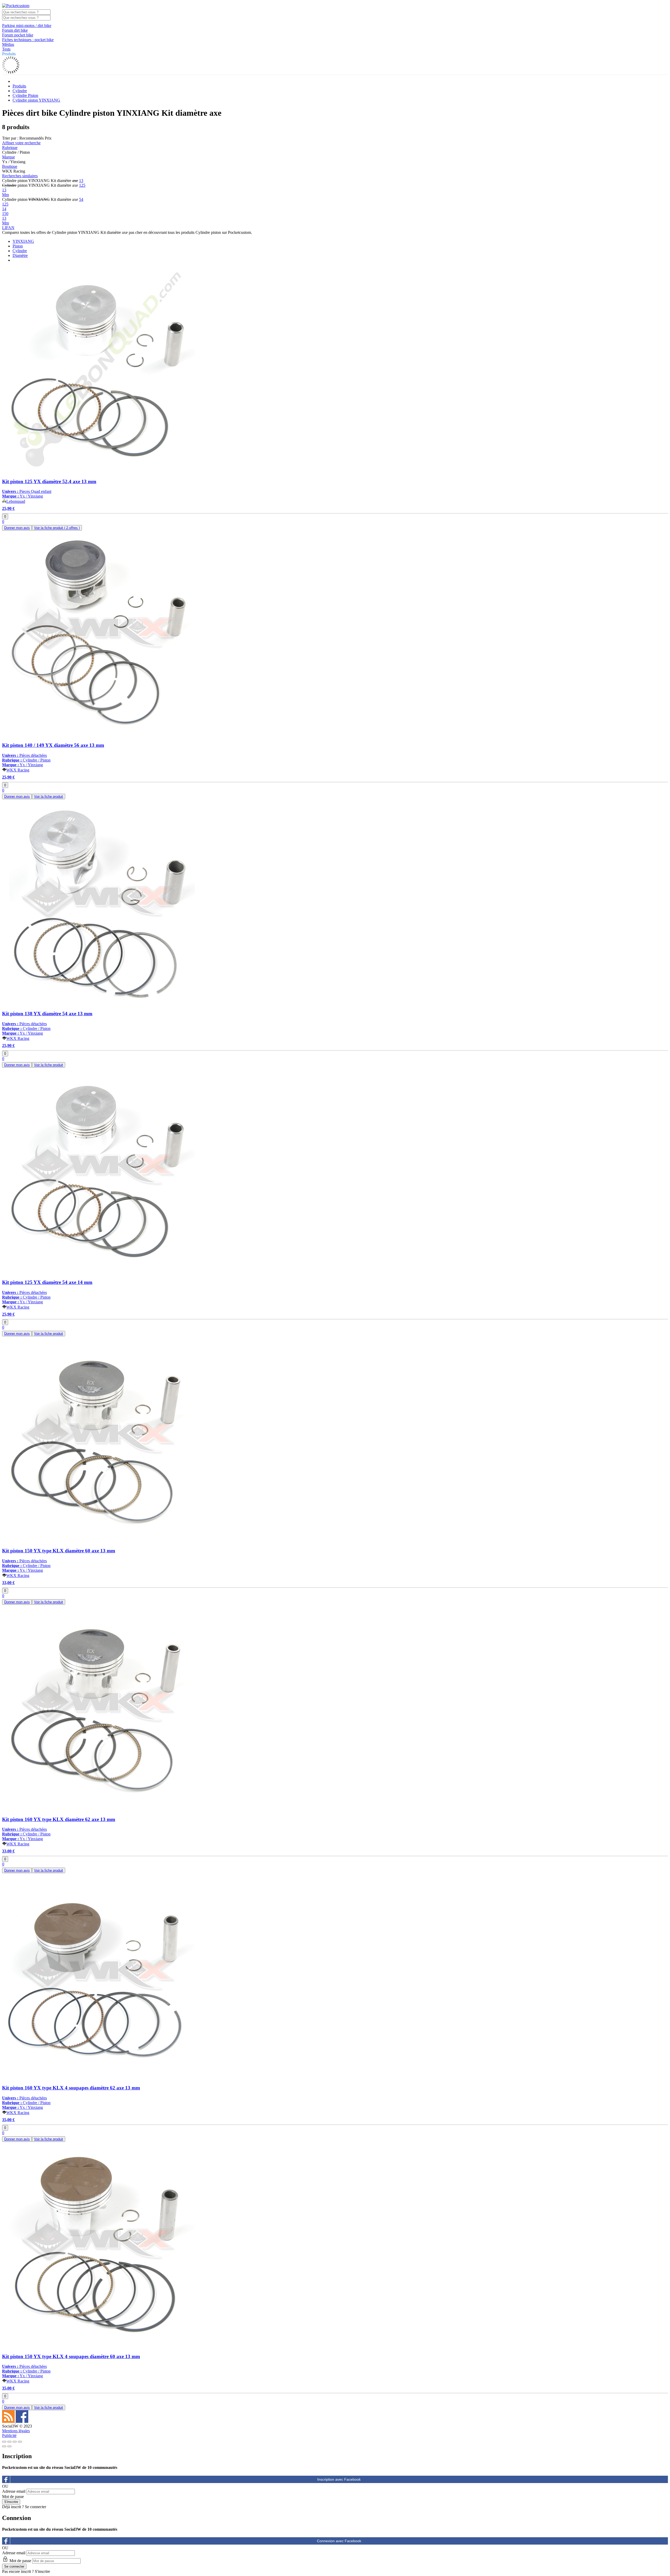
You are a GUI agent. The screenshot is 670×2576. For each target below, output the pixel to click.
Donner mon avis (17, 528)
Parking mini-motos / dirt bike (27, 26)
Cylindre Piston (25, 95)
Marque (9, 157)
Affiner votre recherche (21, 143)
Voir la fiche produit (57, 528)
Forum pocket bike (18, 35)
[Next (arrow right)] (9, 2446)
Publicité (9, 2436)
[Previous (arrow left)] (4, 2446)
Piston (18, 246)
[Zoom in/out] (20, 2442)
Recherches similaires (20, 176)
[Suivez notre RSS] (9, 2421)
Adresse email (14, 2491)
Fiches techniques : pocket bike (28, 40)
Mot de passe (13, 2497)
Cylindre (20, 91)
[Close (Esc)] (4, 2442)
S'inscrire (42, 2571)
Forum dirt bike (15, 30)
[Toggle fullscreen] (15, 2442)
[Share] (9, 2442)
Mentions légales (16, 2431)
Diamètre (20, 255)
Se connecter (35, 2507)
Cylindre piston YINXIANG (36, 100)
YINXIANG (23, 241)
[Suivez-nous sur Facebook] (22, 2421)
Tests (6, 49)
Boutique (10, 166)
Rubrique (10, 148)
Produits (9, 54)
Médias (8, 44)
